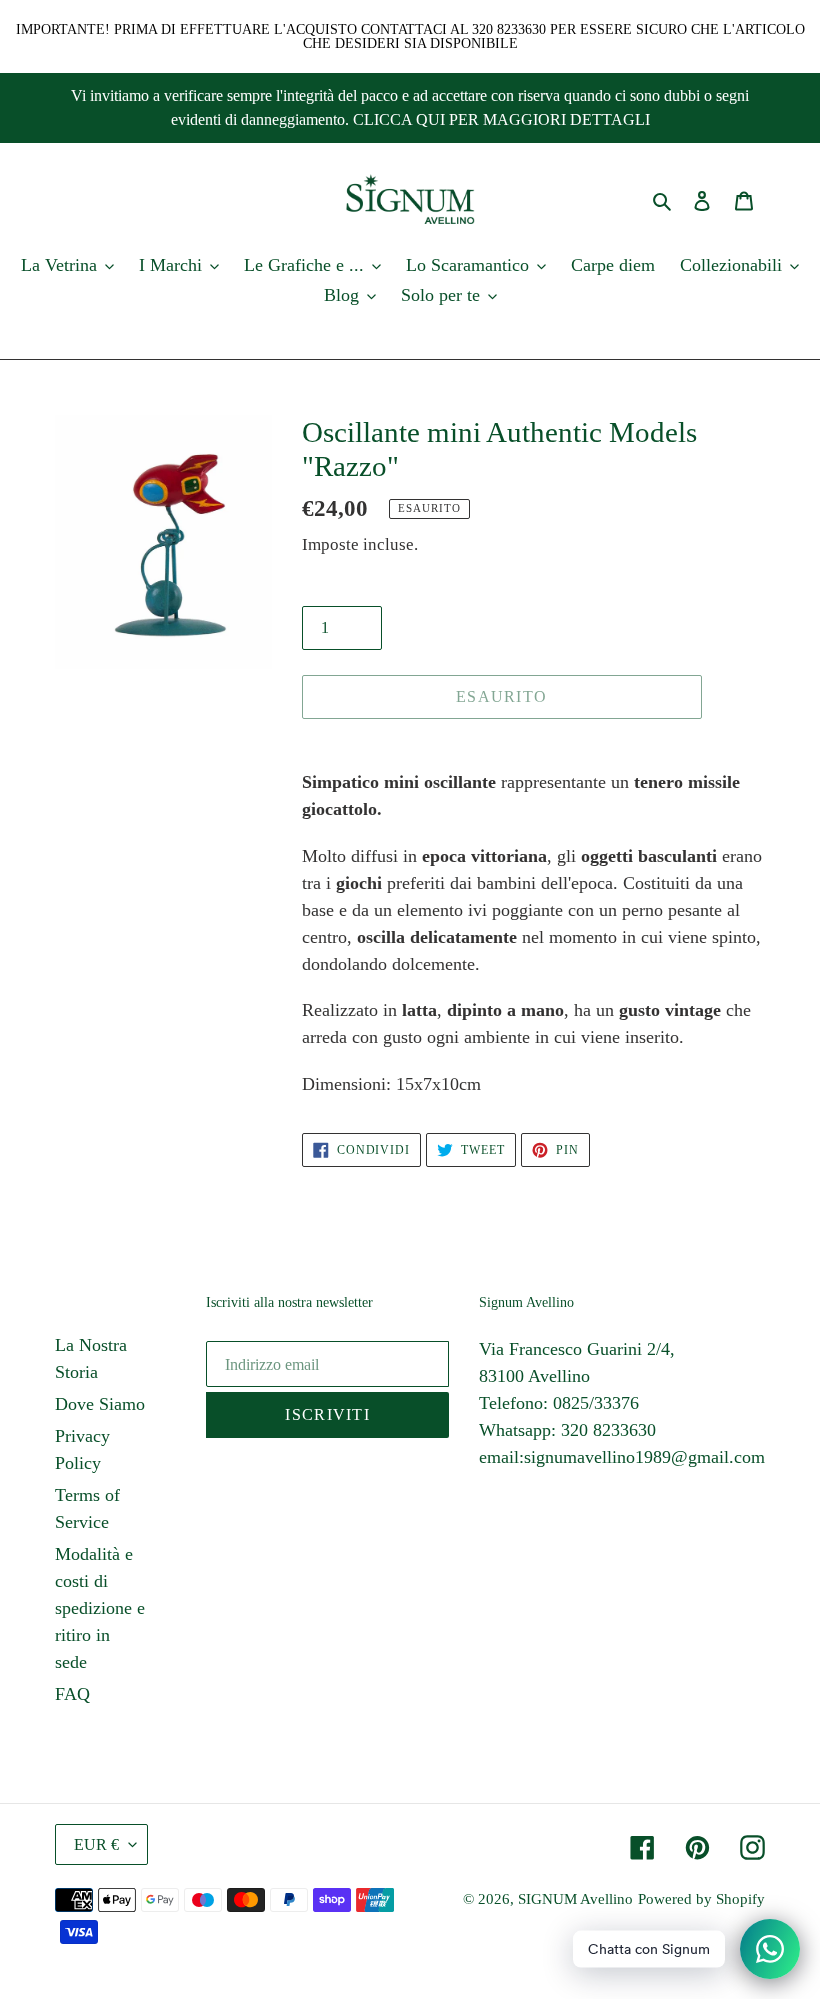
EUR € (96, 1844)
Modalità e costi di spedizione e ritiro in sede (100, 1608)
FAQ (72, 1694)
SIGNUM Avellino (575, 1899)
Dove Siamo (100, 1404)
